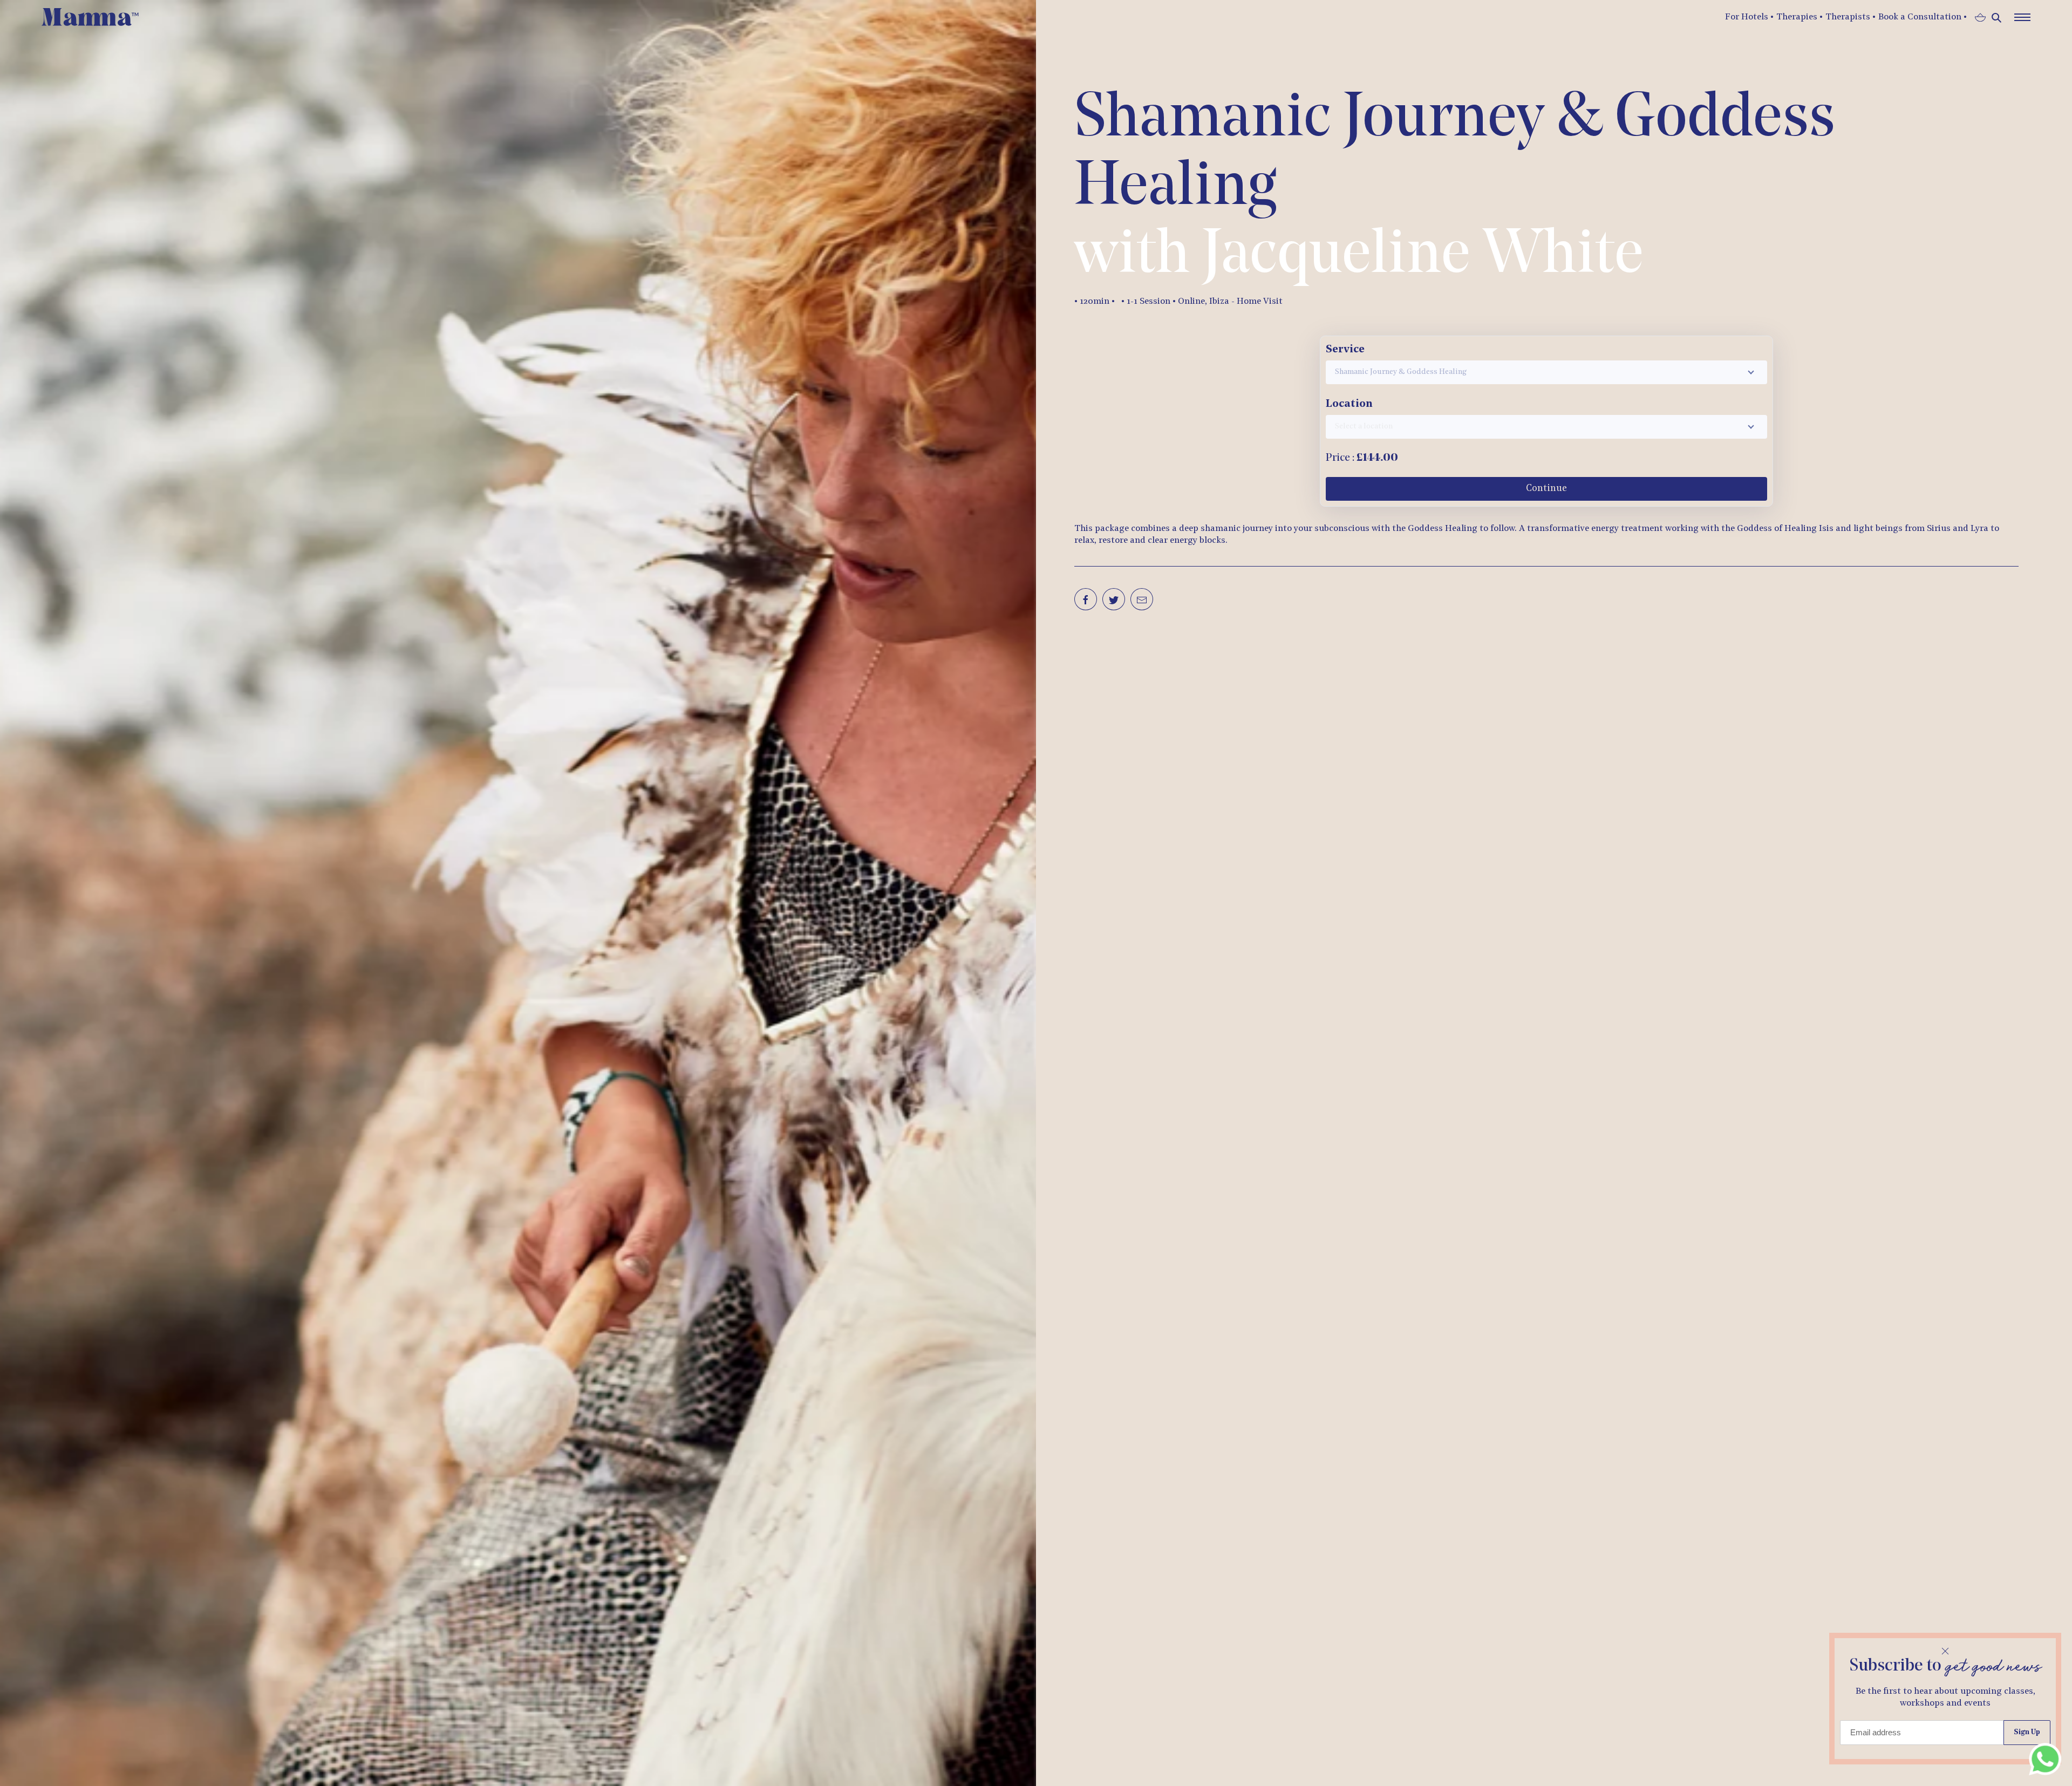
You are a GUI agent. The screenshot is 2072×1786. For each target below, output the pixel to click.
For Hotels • (1749, 17)
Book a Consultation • (1923, 17)
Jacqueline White (1423, 257)
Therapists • (1851, 17)
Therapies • (1800, 17)
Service (1345, 350)
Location (1349, 404)
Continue (1546, 489)
